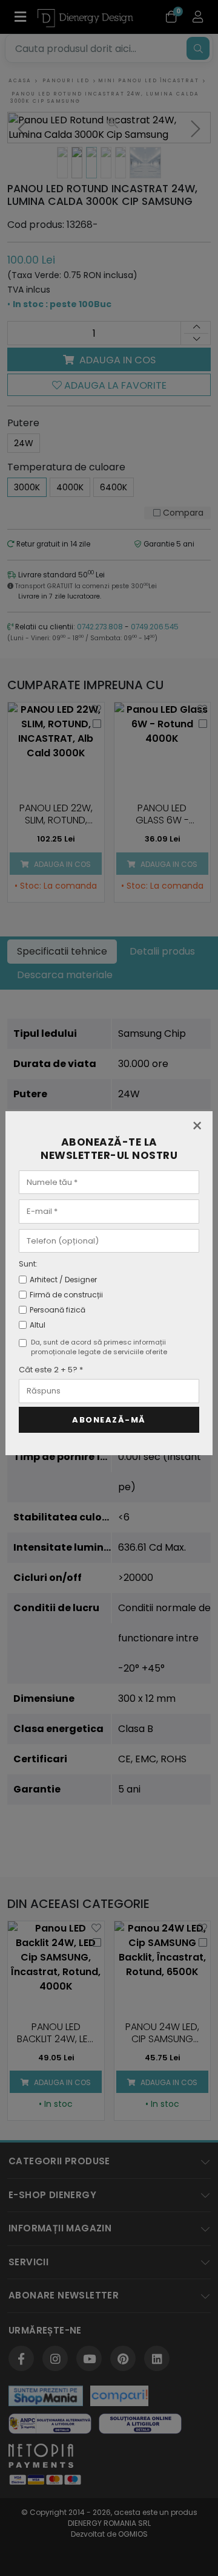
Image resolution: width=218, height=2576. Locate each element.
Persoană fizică (58, 1310)
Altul (38, 1325)
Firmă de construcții (66, 1295)
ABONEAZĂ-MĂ (109, 1420)
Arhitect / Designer (63, 1280)
